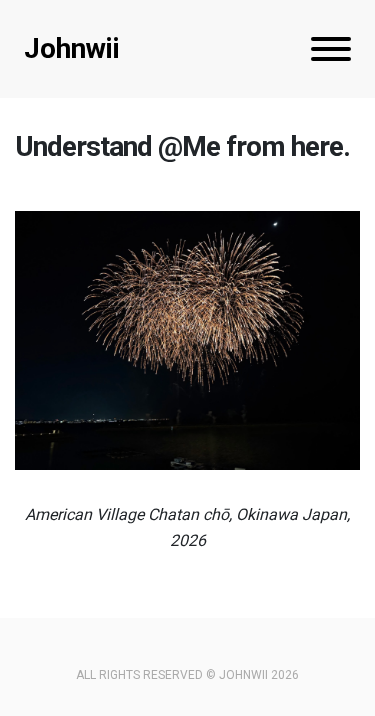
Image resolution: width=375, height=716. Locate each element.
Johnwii (72, 48)
